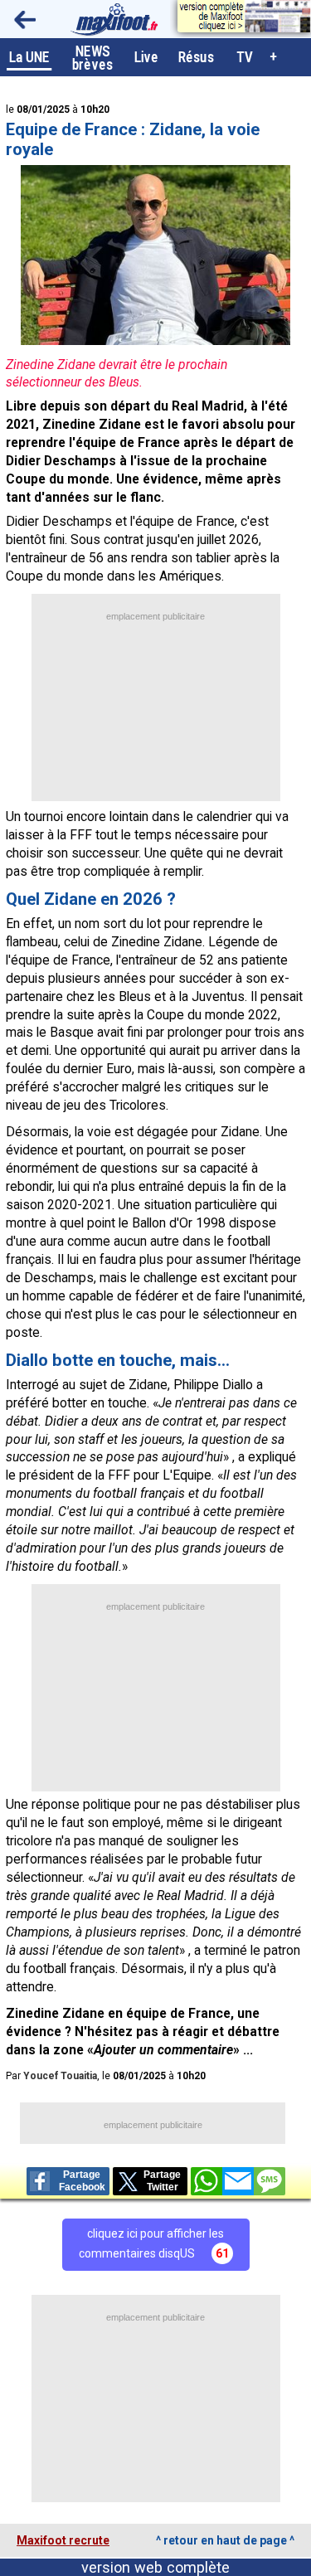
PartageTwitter (162, 2181)
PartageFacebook (82, 2181)
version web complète (155, 2567)
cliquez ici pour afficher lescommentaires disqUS (154, 2243)
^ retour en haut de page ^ (225, 2540)
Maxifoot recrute (63, 2540)
